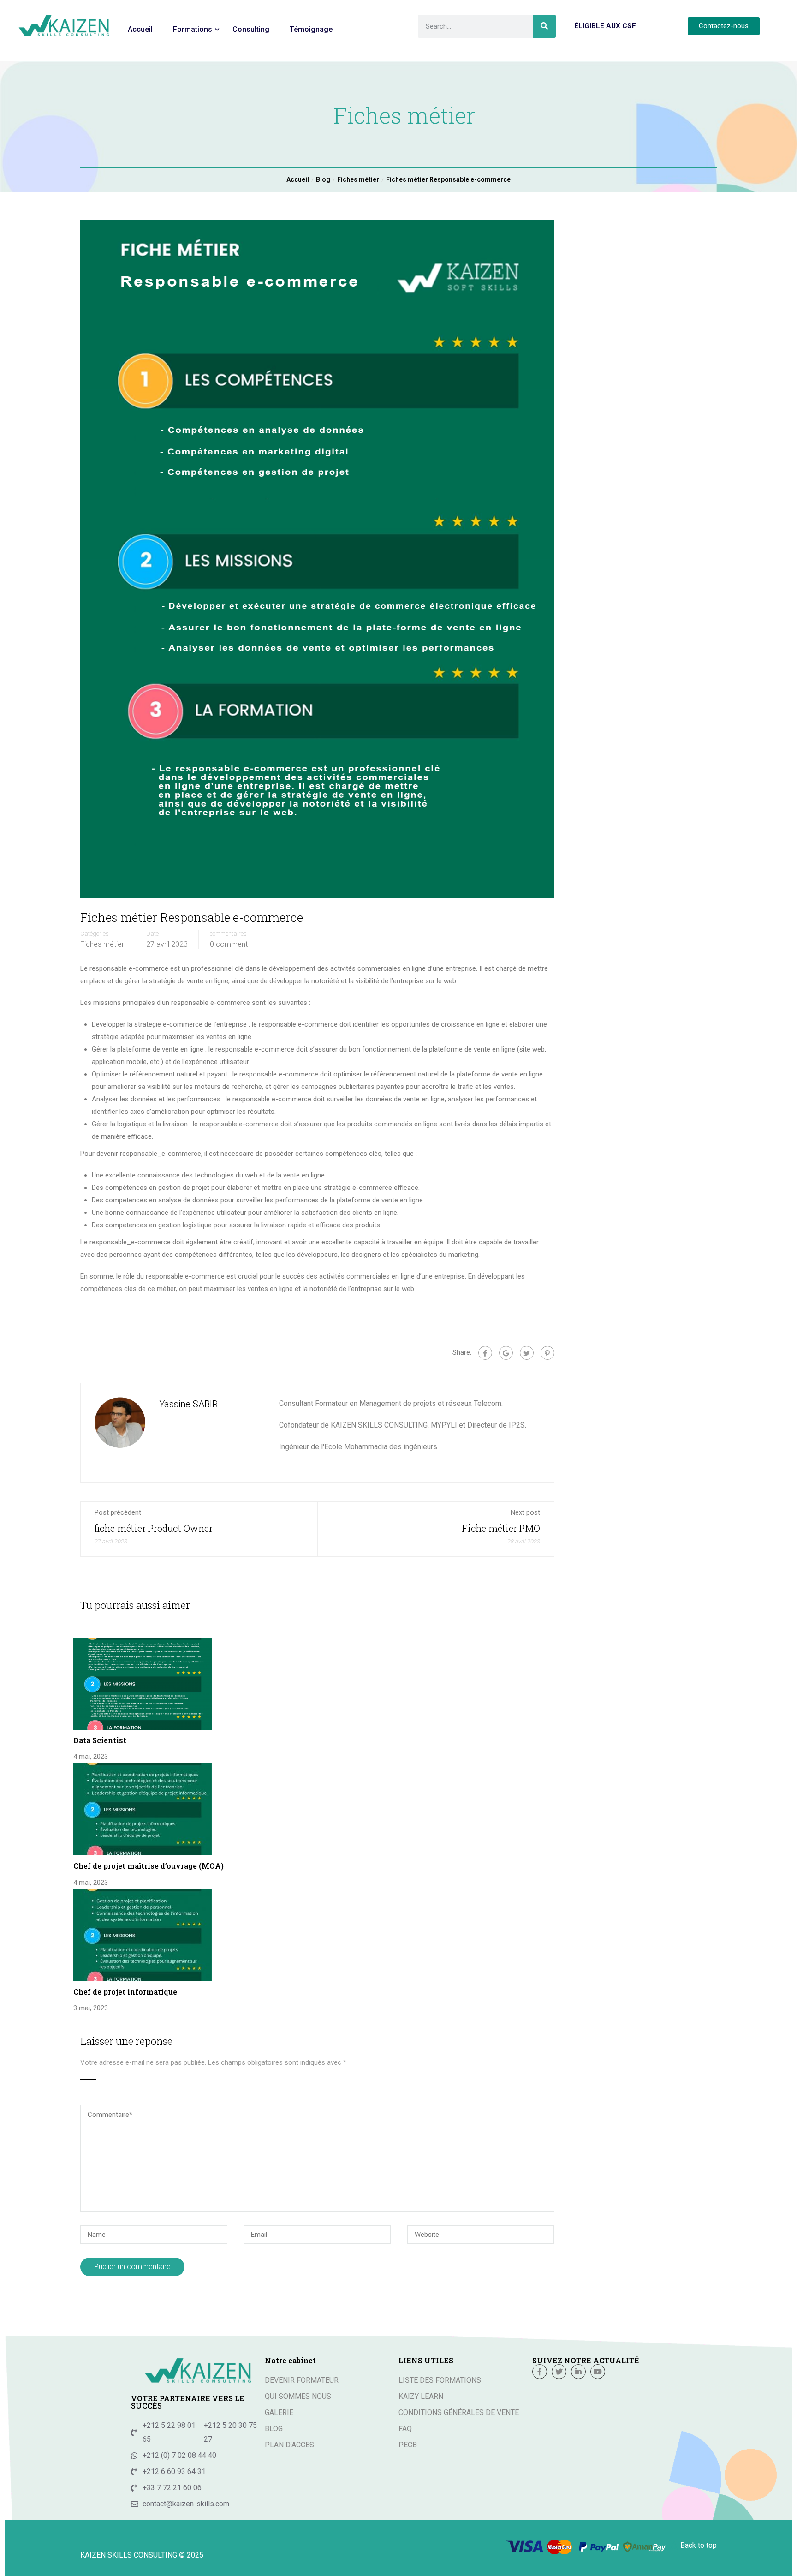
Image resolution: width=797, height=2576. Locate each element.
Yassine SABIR (188, 1404)
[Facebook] (485, 1353)
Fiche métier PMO (501, 1528)
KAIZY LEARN (421, 2396)
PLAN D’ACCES (289, 2445)
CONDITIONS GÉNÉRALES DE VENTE (459, 2412)
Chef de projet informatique (125, 1992)
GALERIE (279, 2412)
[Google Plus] (506, 1353)
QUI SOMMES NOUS (298, 2396)
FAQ (405, 2429)
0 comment (229, 944)
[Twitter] (527, 1353)
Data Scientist (100, 1740)
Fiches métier (102, 944)
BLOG (274, 2429)
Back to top (699, 2545)
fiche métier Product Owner (154, 1528)
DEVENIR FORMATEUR (302, 2380)
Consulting (251, 29)
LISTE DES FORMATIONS (440, 2380)
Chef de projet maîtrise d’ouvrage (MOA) (149, 1866)
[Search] (544, 26)
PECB (408, 2445)
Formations (193, 29)
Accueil (140, 29)
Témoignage (311, 29)
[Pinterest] (547, 1353)
